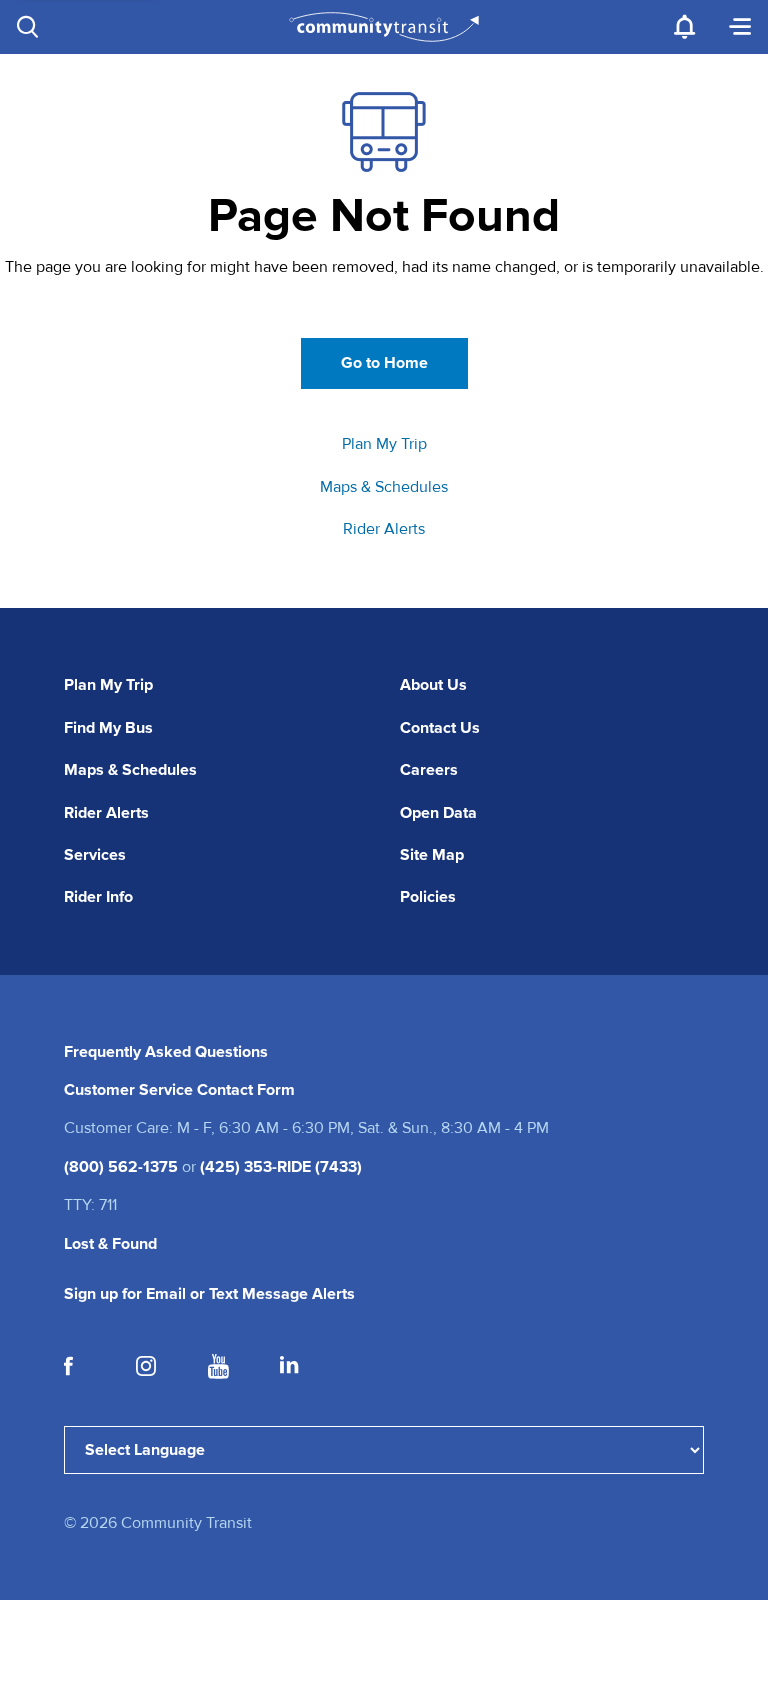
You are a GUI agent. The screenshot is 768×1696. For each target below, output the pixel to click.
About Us (433, 685)
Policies (428, 897)
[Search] (28, 27)
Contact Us (440, 728)
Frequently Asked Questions (166, 1052)
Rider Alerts (384, 529)
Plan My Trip (384, 444)
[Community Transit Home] (384, 27)
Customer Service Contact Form (179, 1090)
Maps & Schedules (384, 487)
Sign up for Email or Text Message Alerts (209, 1294)
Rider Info (98, 897)
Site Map (432, 855)
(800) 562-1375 (121, 1167)
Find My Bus (108, 728)
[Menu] (740, 27)
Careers (429, 770)
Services (95, 855)
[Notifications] (684, 27)
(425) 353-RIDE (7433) (281, 1167)
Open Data (438, 813)
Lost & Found (110, 1244)
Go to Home (384, 363)
